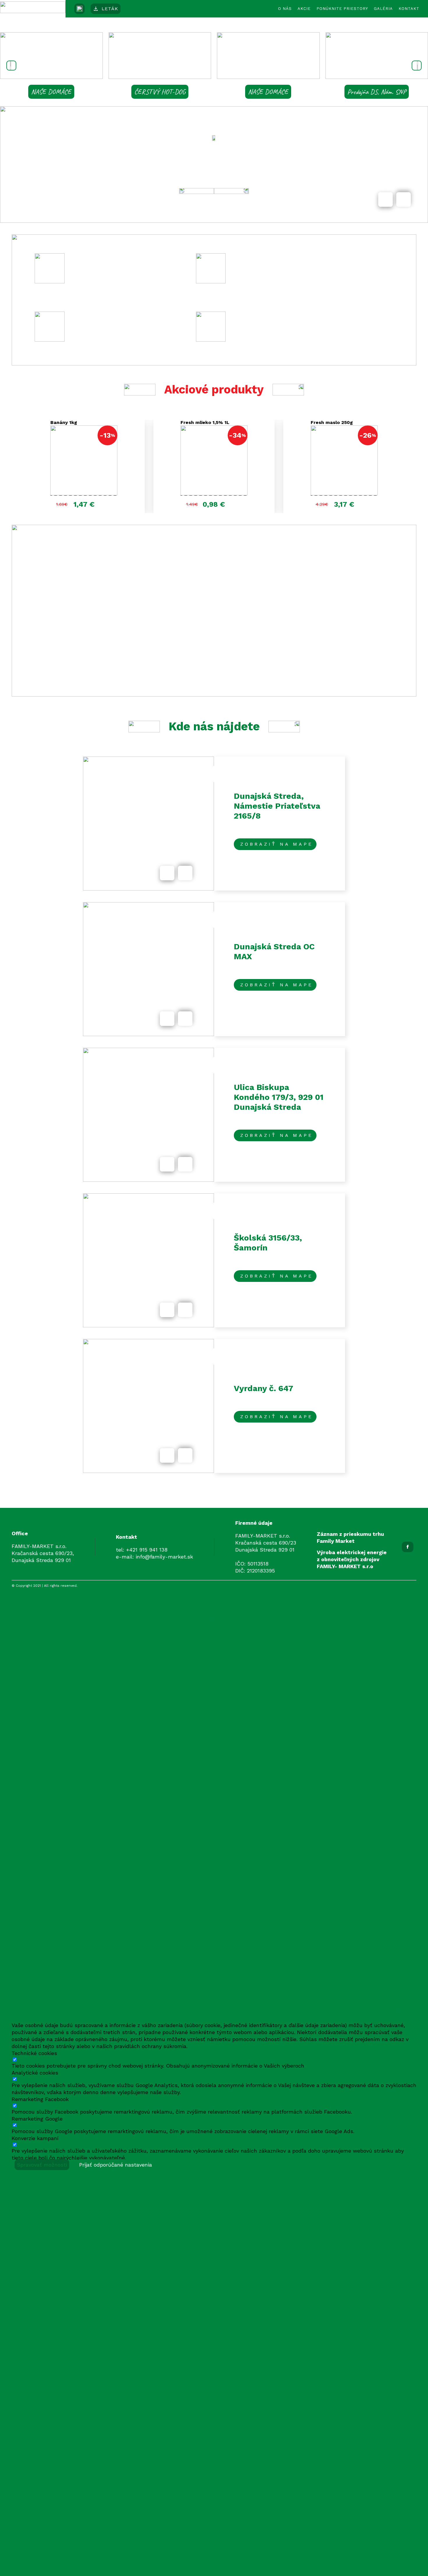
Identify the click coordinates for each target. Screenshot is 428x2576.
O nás (285, 9)
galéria (383, 9)
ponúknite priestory (342, 9)
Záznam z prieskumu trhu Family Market (350, 1537)
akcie (304, 9)
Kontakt (409, 9)
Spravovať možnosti (42, 2165)
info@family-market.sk (164, 1557)
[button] (11, 66)
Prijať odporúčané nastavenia (116, 2165)
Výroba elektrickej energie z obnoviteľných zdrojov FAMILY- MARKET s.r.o (352, 1559)
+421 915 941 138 (147, 1550)
